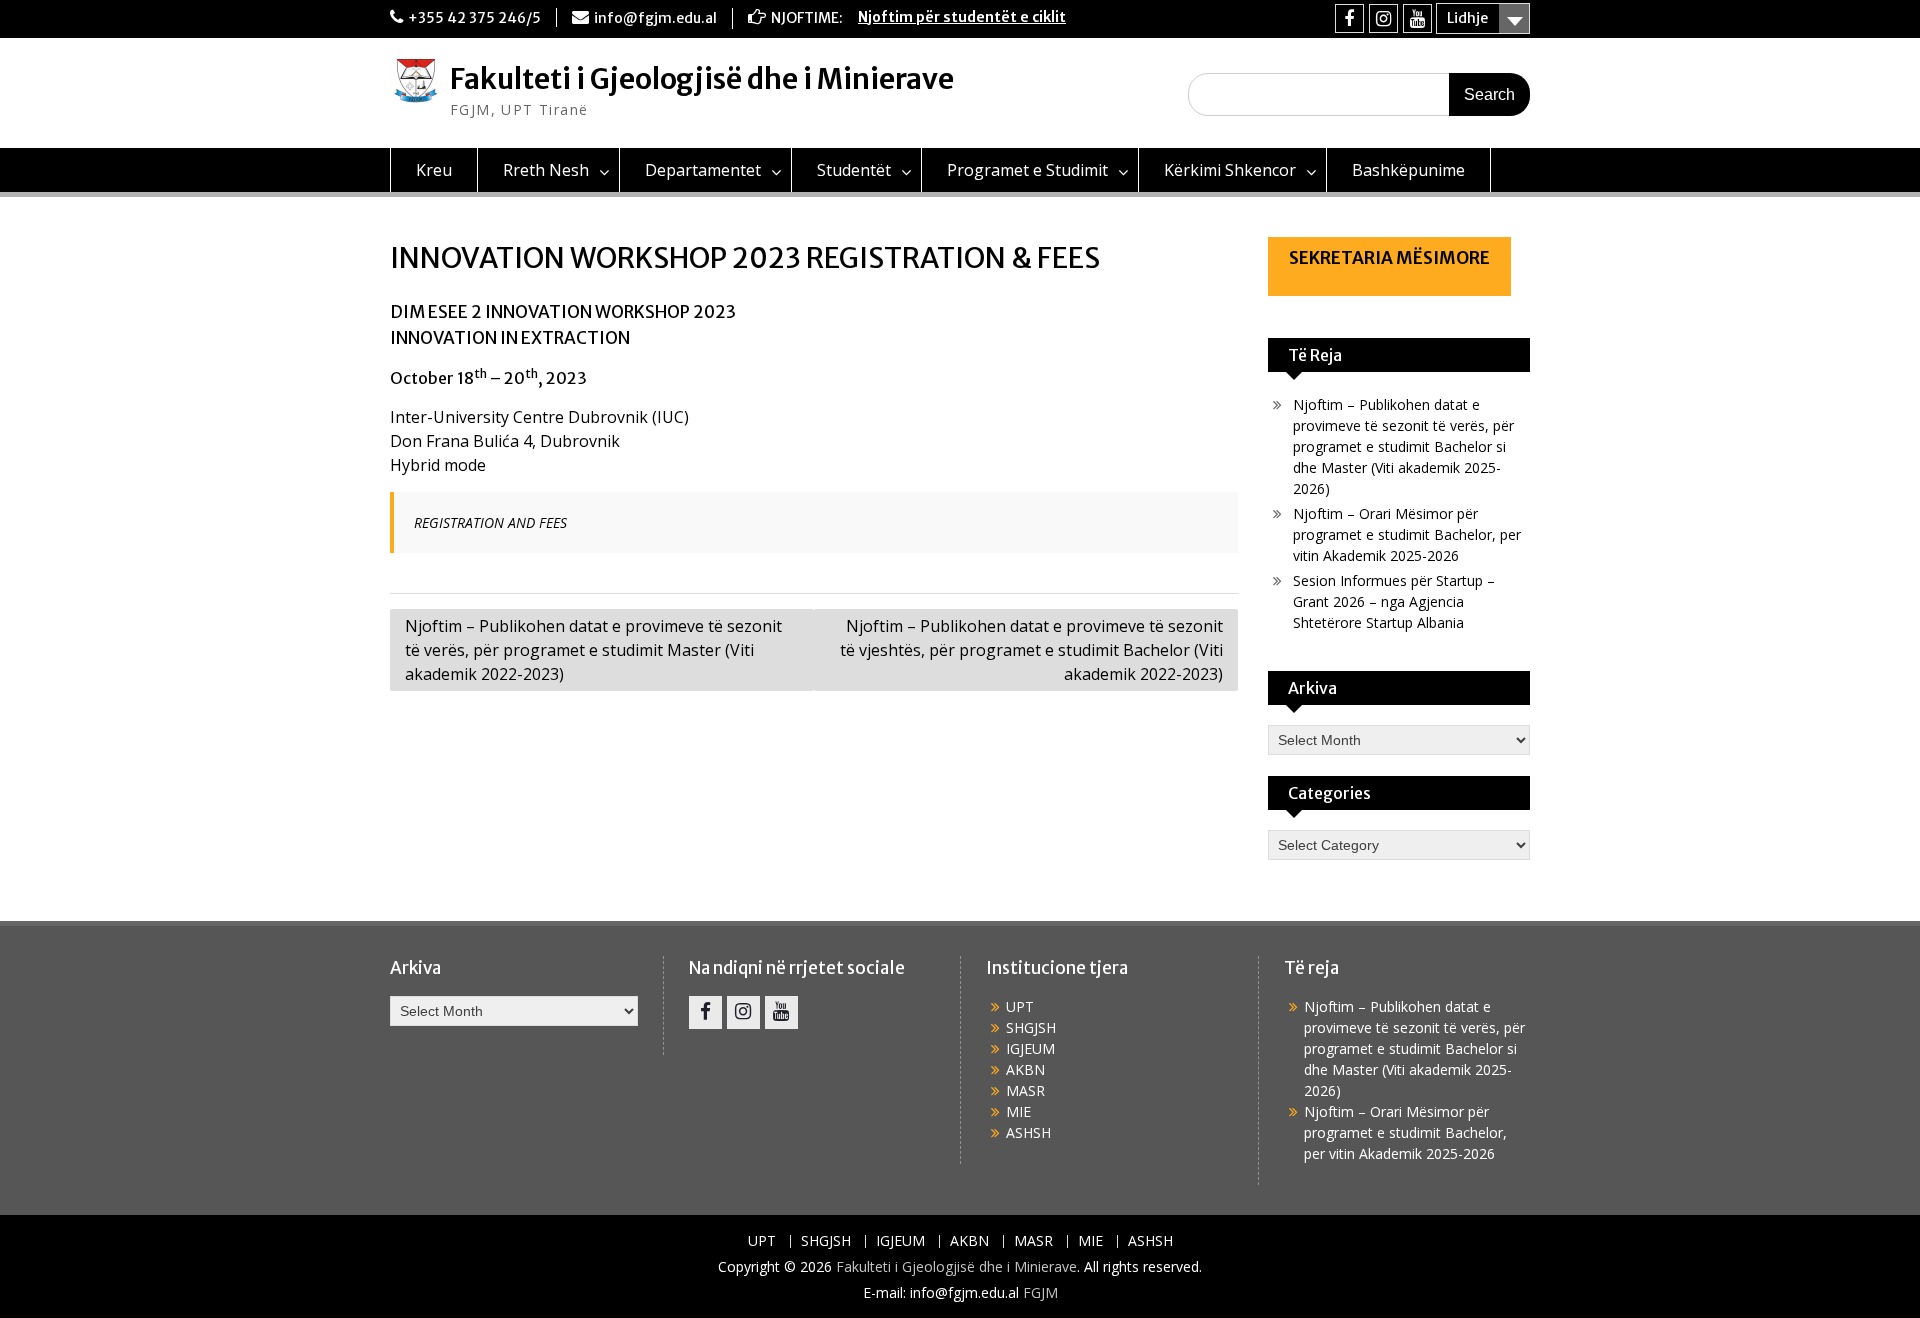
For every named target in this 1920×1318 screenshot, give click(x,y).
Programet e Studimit (1027, 170)
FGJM (1040, 1292)
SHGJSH (1031, 1027)
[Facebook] (1349, 18)
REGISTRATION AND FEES (490, 522)
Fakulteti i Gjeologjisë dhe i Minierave (702, 79)
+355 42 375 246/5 (474, 18)
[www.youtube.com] (1417, 18)
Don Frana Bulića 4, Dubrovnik (505, 441)
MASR (1025, 1090)
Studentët (854, 170)
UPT (1020, 1006)
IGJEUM (1030, 1048)
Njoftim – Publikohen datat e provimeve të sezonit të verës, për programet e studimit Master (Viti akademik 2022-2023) (593, 650)
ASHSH (1028, 1132)
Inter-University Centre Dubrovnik (519, 417)
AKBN (1025, 1069)
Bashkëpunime (1408, 170)
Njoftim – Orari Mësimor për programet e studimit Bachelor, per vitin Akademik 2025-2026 (1407, 534)
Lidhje (1467, 18)
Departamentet (703, 170)
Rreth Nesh (546, 170)
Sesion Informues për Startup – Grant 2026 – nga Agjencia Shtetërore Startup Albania (1394, 601)
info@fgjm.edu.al (655, 18)
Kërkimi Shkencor (1230, 170)
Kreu (434, 170)
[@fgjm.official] (1383, 18)
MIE (1018, 1111)
